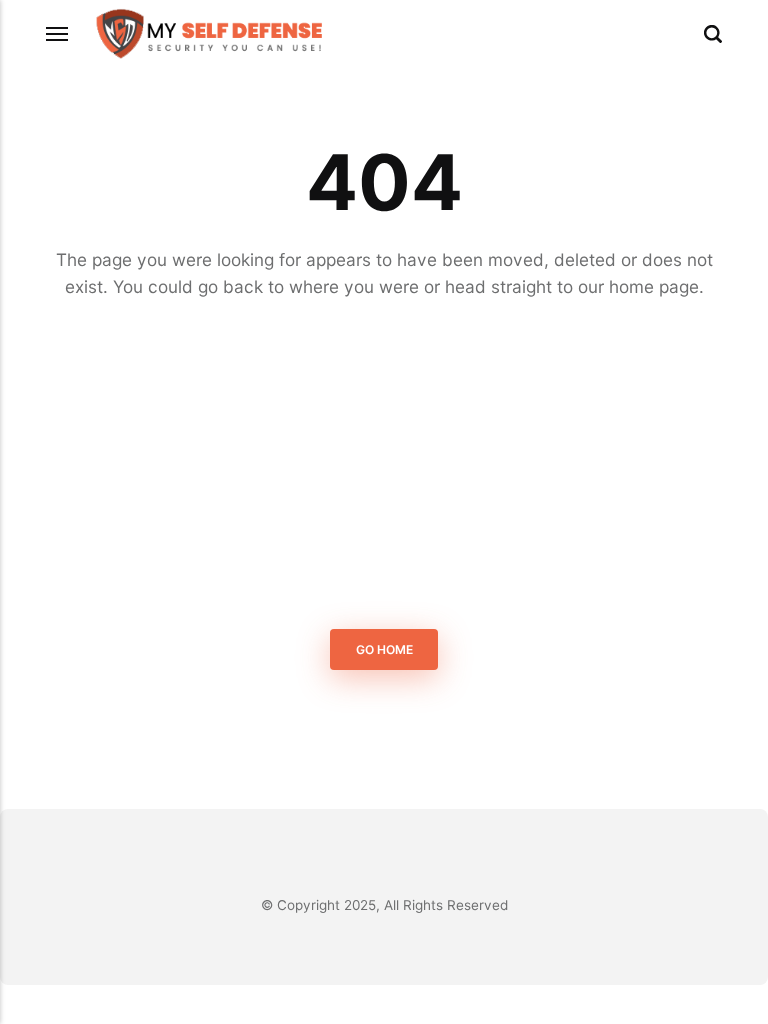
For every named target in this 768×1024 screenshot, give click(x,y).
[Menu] (58, 34)
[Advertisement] (384, 468)
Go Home (384, 649)
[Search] (713, 34)
